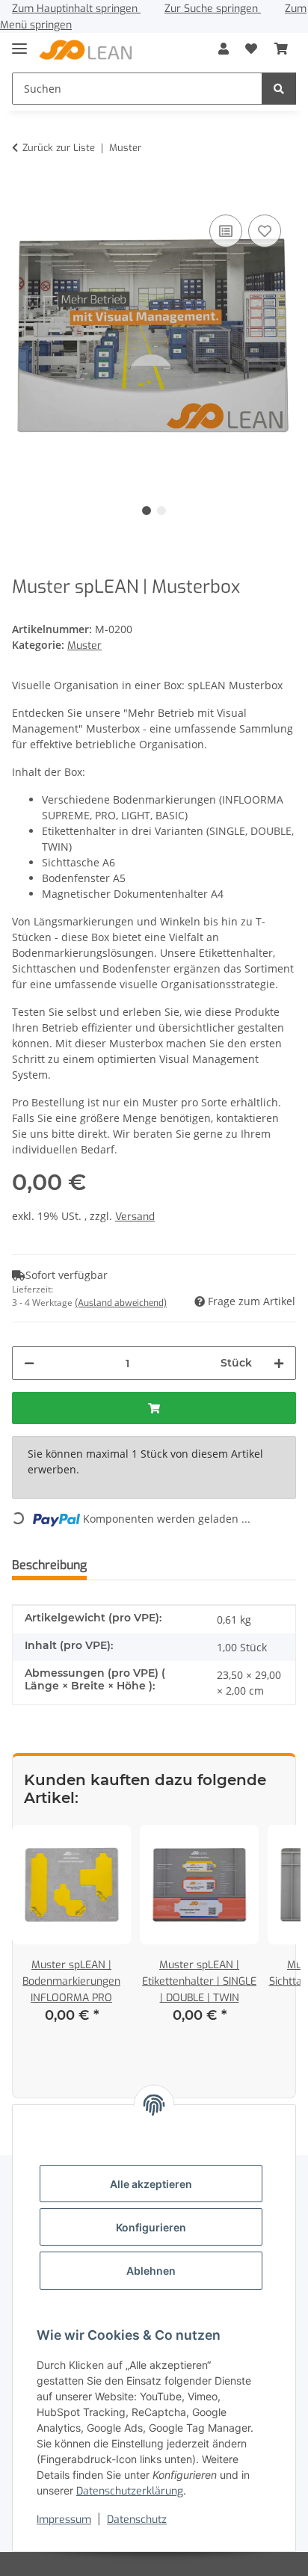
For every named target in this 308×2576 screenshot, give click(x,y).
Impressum (64, 2520)
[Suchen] (279, 89)
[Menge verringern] (29, 1363)
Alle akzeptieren (151, 2184)
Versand (135, 1217)
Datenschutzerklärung (130, 2491)
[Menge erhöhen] (279, 1363)
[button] (224, 49)
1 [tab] (147, 511)
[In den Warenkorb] (24, 188)
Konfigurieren (151, 2227)
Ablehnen (151, 2271)
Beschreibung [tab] (49, 1565)
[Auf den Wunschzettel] (265, 231)
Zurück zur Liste (59, 148)
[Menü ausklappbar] (19, 42)
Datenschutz (137, 2520)
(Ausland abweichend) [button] (121, 1303)
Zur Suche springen (213, 9)
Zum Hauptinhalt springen (76, 9)
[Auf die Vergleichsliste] (226, 231)
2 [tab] (161, 511)
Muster (84, 645)
